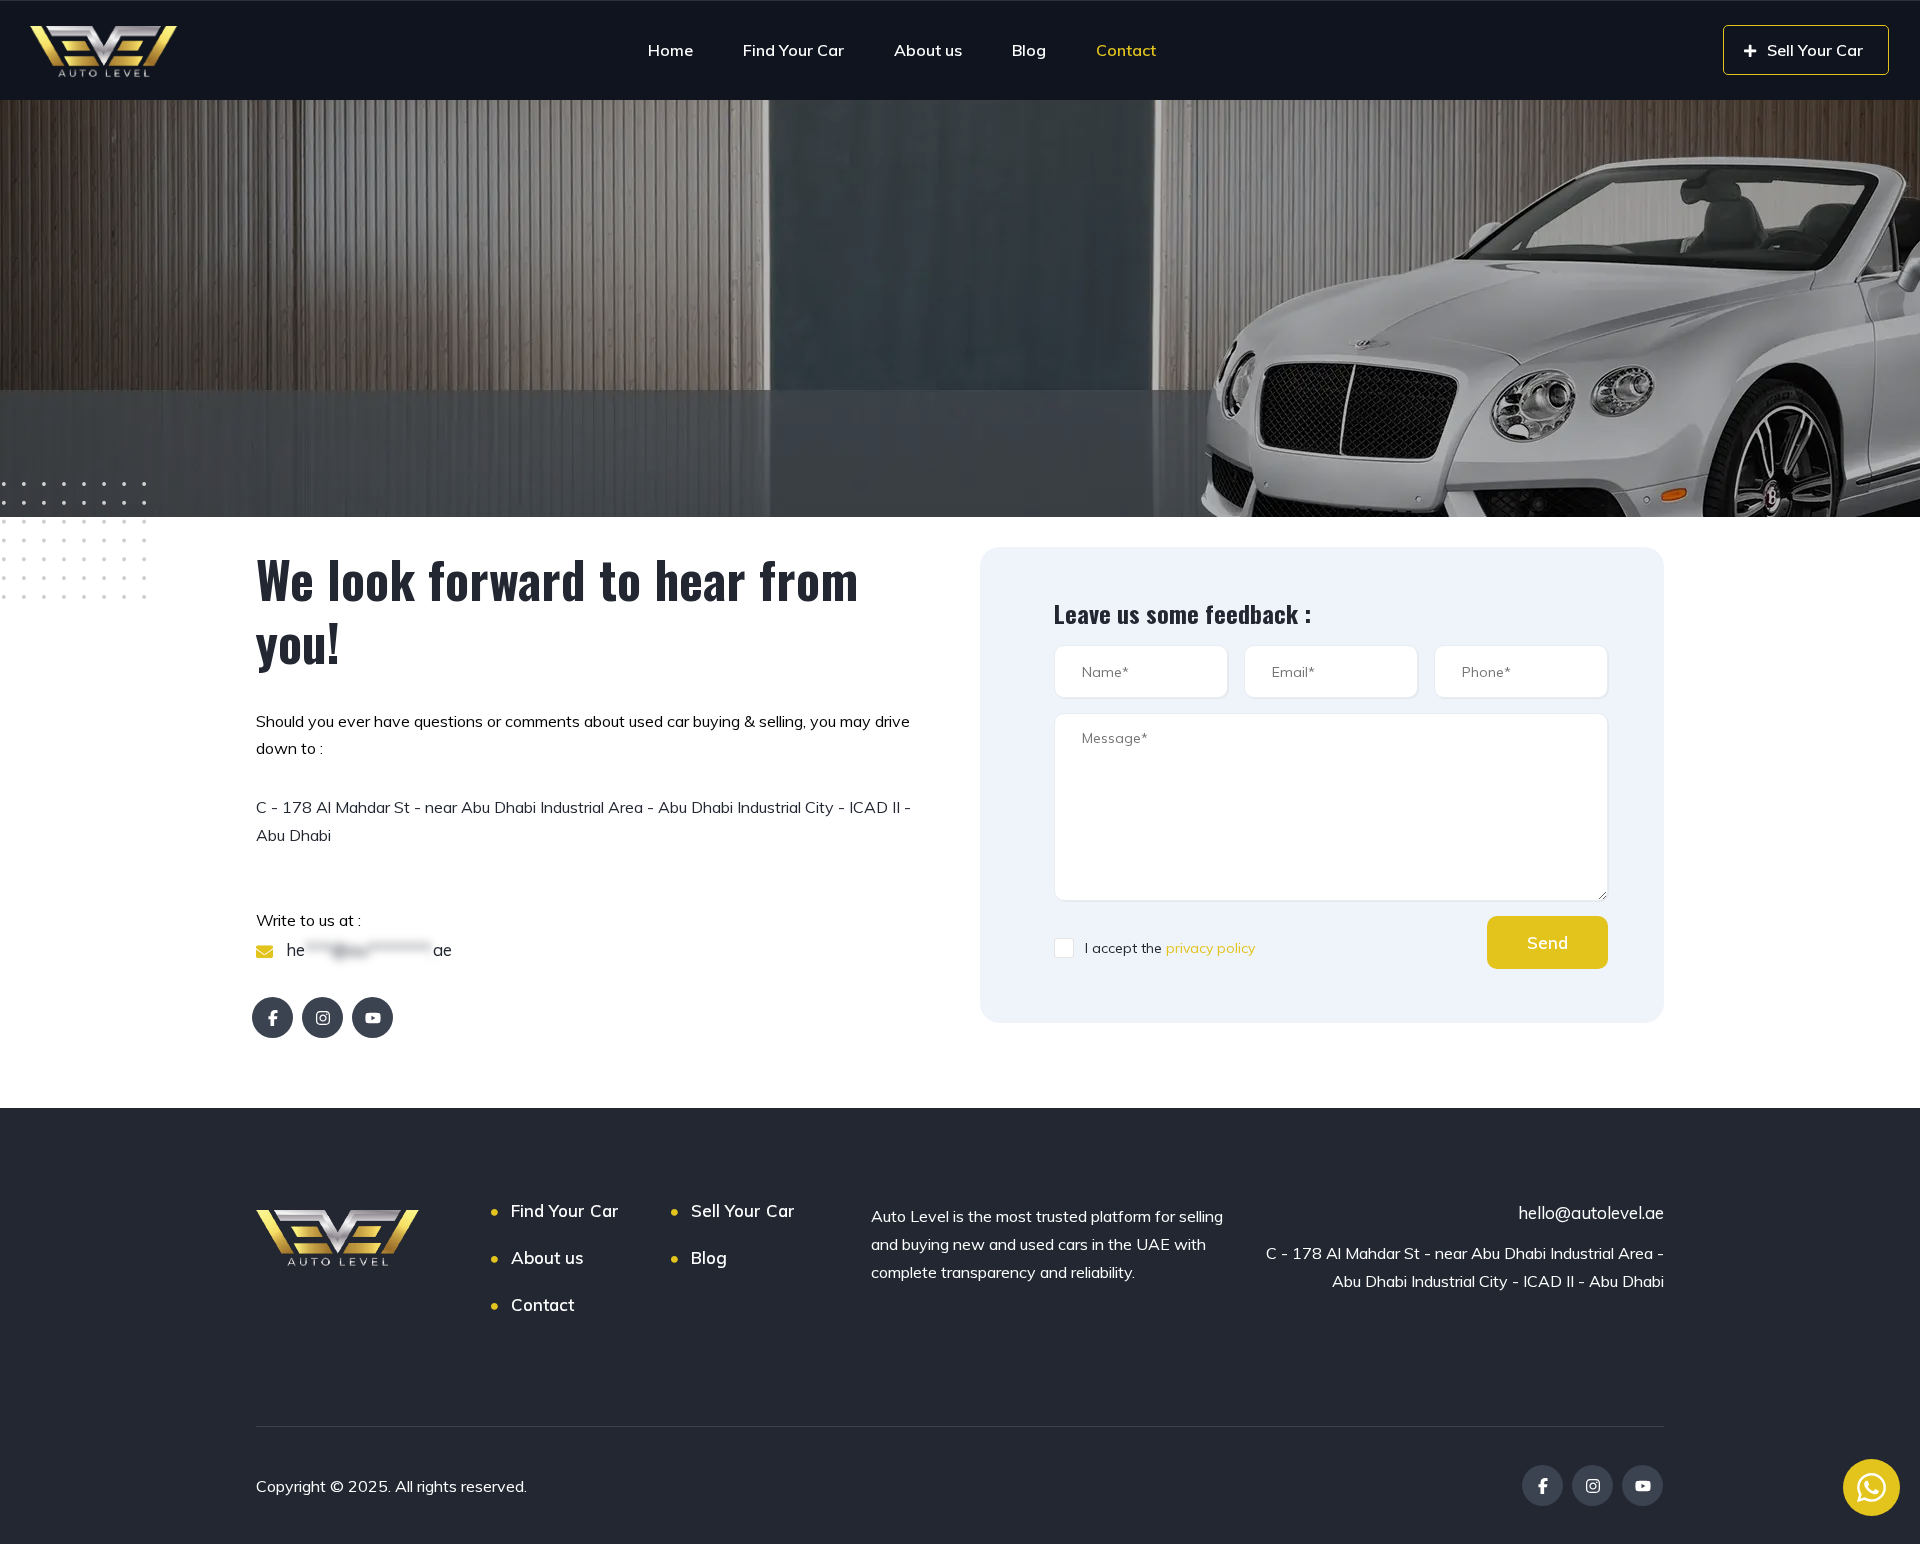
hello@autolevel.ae (1591, 1212)
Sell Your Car (743, 1210)
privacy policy (1210, 948)
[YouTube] (372, 1017)
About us (928, 50)
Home (670, 50)
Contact (1126, 50)
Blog (1029, 50)
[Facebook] (272, 1017)
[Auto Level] (104, 50)
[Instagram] (322, 1017)
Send (1547, 942)
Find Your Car (793, 50)
